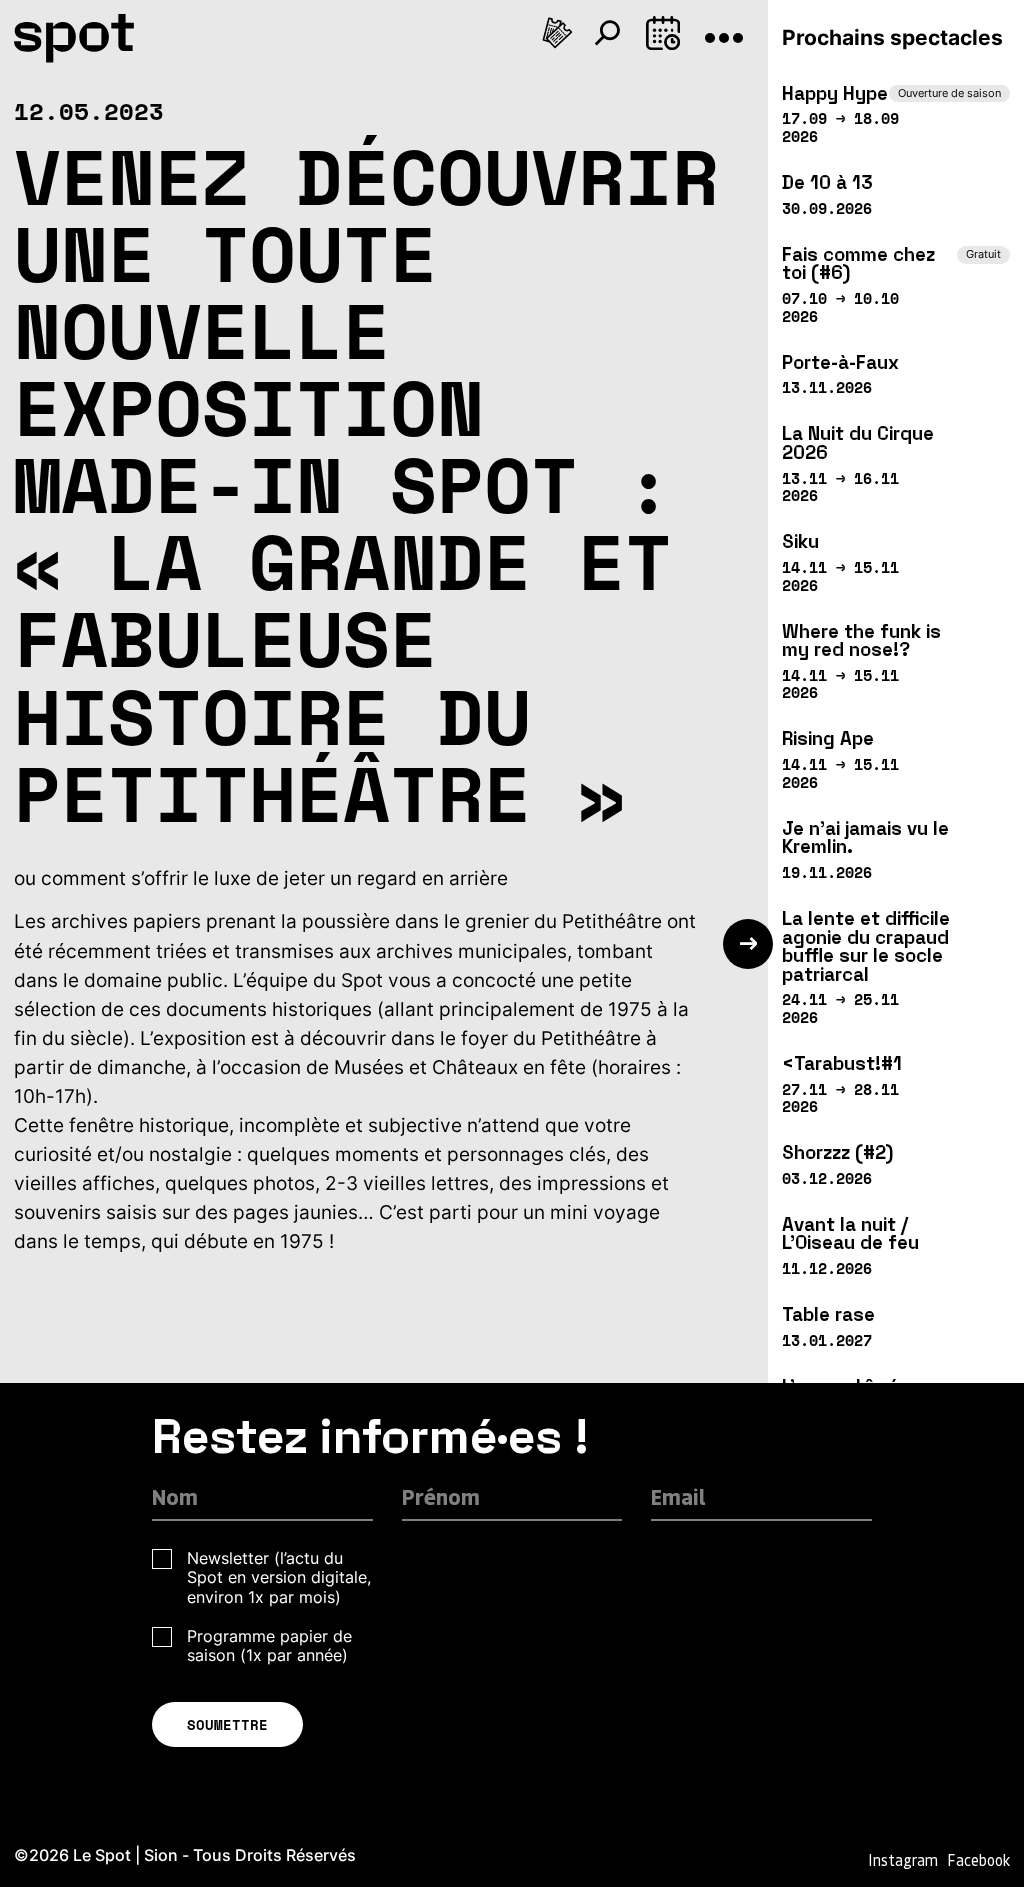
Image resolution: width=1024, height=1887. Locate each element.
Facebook (978, 1860)
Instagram (903, 1860)
